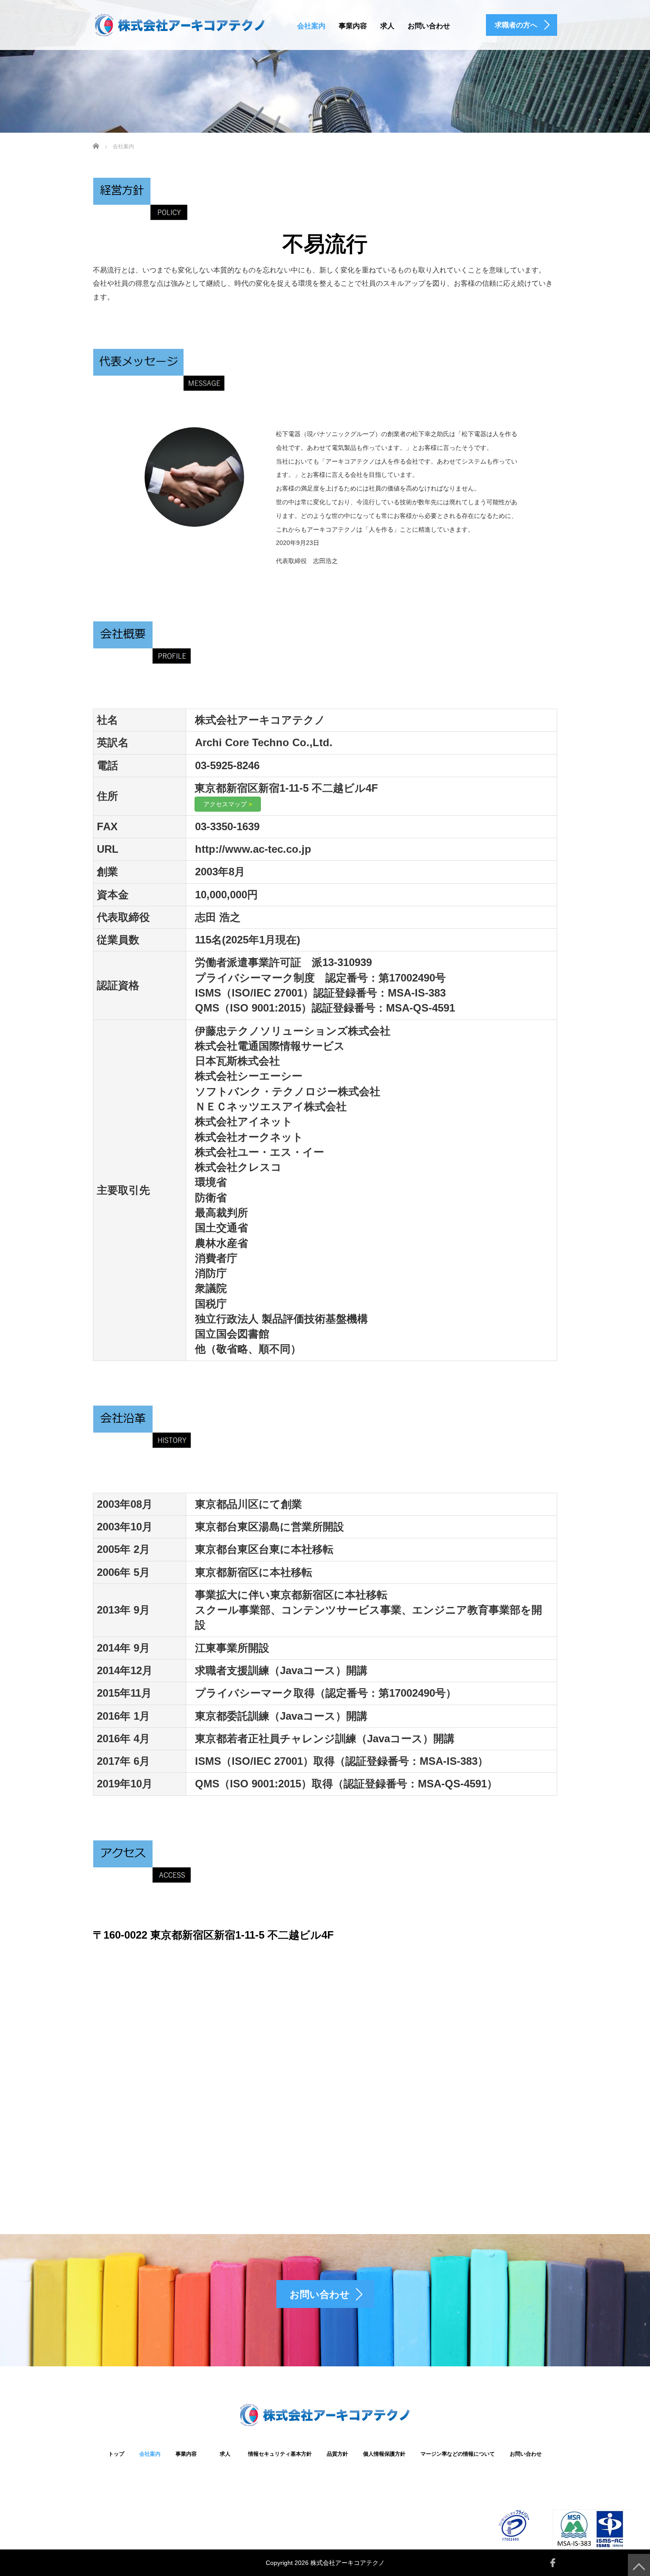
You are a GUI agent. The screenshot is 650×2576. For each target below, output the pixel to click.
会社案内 (311, 26)
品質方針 (337, 2454)
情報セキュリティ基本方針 (280, 2454)
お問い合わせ (429, 26)
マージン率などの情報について (458, 2454)
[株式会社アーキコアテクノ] (180, 24)
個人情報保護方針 (384, 2454)
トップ (116, 2454)
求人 (387, 26)
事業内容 (353, 26)
